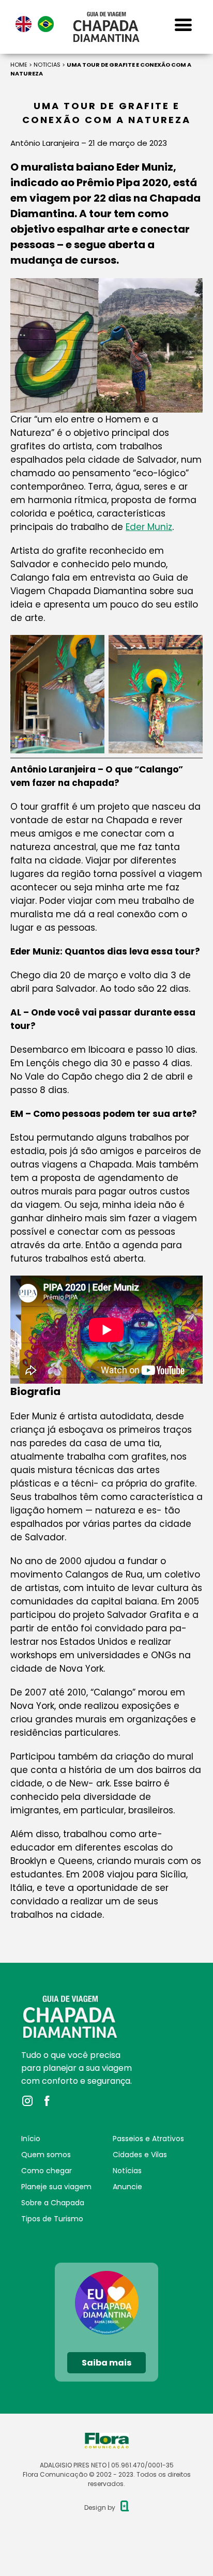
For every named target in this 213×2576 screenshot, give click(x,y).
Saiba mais (106, 2363)
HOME (19, 65)
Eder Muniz (149, 527)
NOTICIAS (47, 65)
